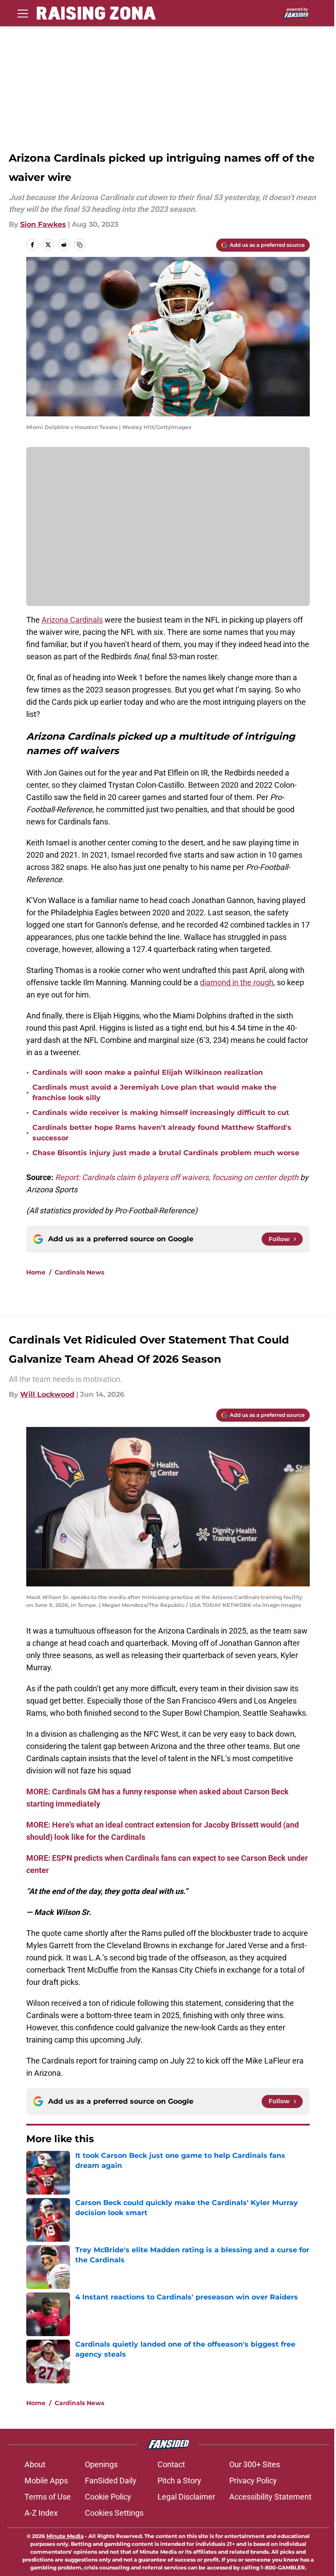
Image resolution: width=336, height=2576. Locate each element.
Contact (171, 2464)
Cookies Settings (114, 2513)
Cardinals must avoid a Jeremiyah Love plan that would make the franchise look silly (154, 1092)
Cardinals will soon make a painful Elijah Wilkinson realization (148, 1072)
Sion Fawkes (43, 224)
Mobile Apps (46, 2481)
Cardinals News (79, 1272)
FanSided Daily (111, 2481)
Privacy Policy (253, 2481)
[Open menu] (23, 13)
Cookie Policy (108, 2497)
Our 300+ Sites (255, 2464)
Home (36, 1272)
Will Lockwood (47, 1394)
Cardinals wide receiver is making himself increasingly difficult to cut (161, 1113)
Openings (101, 2464)
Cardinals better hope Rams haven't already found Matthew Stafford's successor (162, 1133)
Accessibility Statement (270, 2497)
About (35, 2464)
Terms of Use (48, 2497)
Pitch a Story (179, 2481)
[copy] (80, 245)
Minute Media (65, 2536)
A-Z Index (41, 2513)
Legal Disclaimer (186, 2497)
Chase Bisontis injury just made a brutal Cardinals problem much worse (166, 1153)
